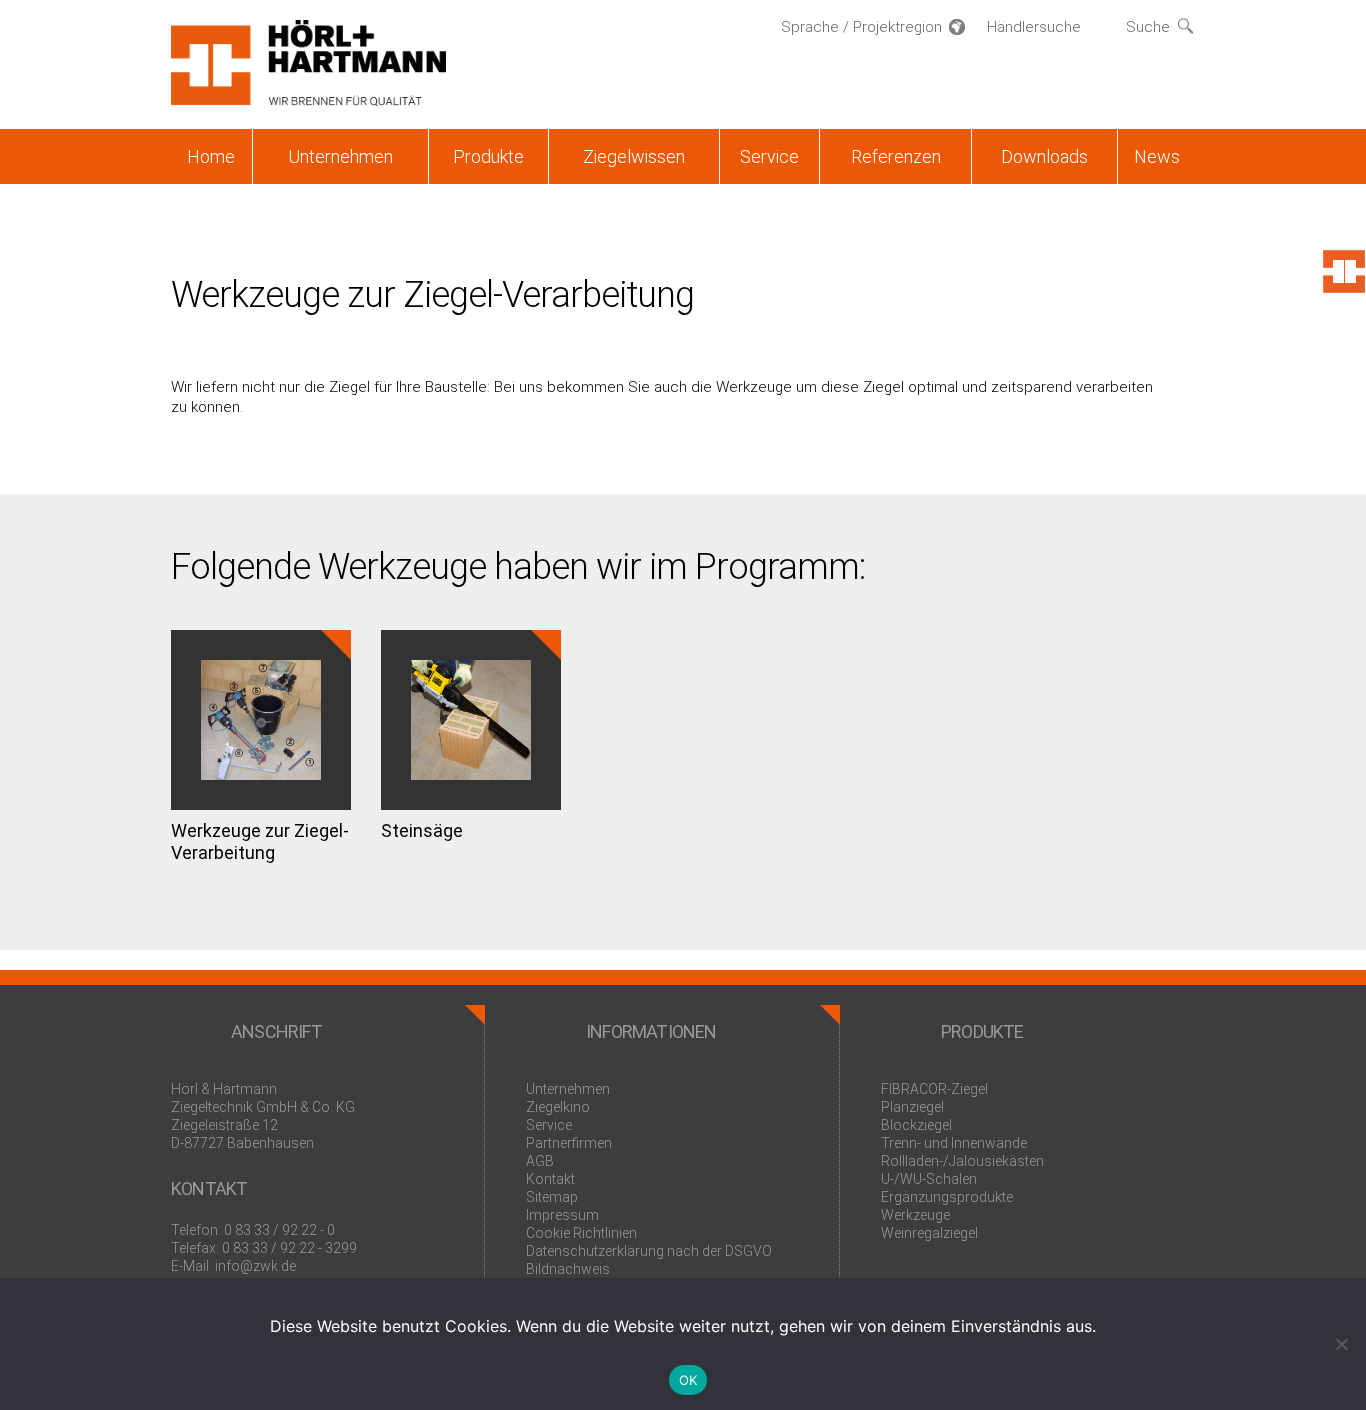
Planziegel (912, 1107)
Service (769, 156)
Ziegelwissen (634, 156)
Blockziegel (916, 1125)
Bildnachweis (568, 1269)
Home (211, 156)
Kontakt (550, 1179)
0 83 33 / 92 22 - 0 (279, 1230)
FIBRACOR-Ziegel (934, 1089)
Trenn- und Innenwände (954, 1143)
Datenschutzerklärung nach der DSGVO (649, 1251)
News (1157, 156)
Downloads (1044, 156)
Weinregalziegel (929, 1233)
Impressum (562, 1215)
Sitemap (552, 1197)
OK (688, 1380)
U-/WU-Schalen (929, 1179)
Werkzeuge (915, 1215)
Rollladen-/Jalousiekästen (962, 1161)
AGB (540, 1161)
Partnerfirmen (569, 1143)
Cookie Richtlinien (581, 1233)
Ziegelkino (558, 1107)
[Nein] (1341, 1344)
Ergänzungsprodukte (947, 1197)
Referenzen (896, 156)
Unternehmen (340, 156)
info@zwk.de (255, 1266)
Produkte (488, 156)
